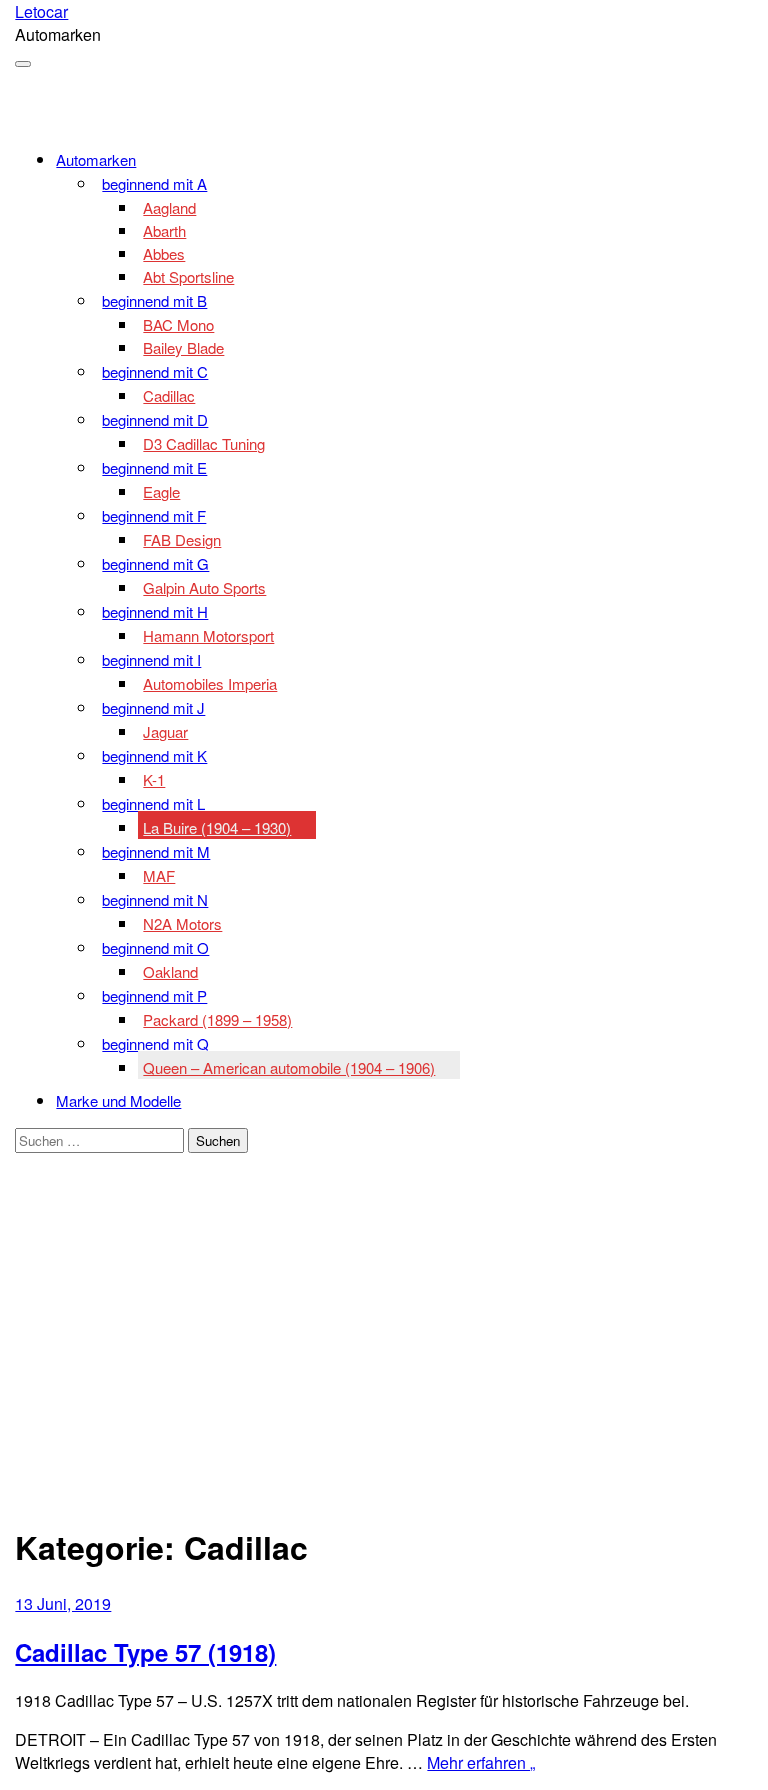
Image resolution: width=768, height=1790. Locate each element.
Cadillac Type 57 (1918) (145, 1652)
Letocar (41, 11)
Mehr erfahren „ (481, 1762)
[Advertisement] (383, 1363)
